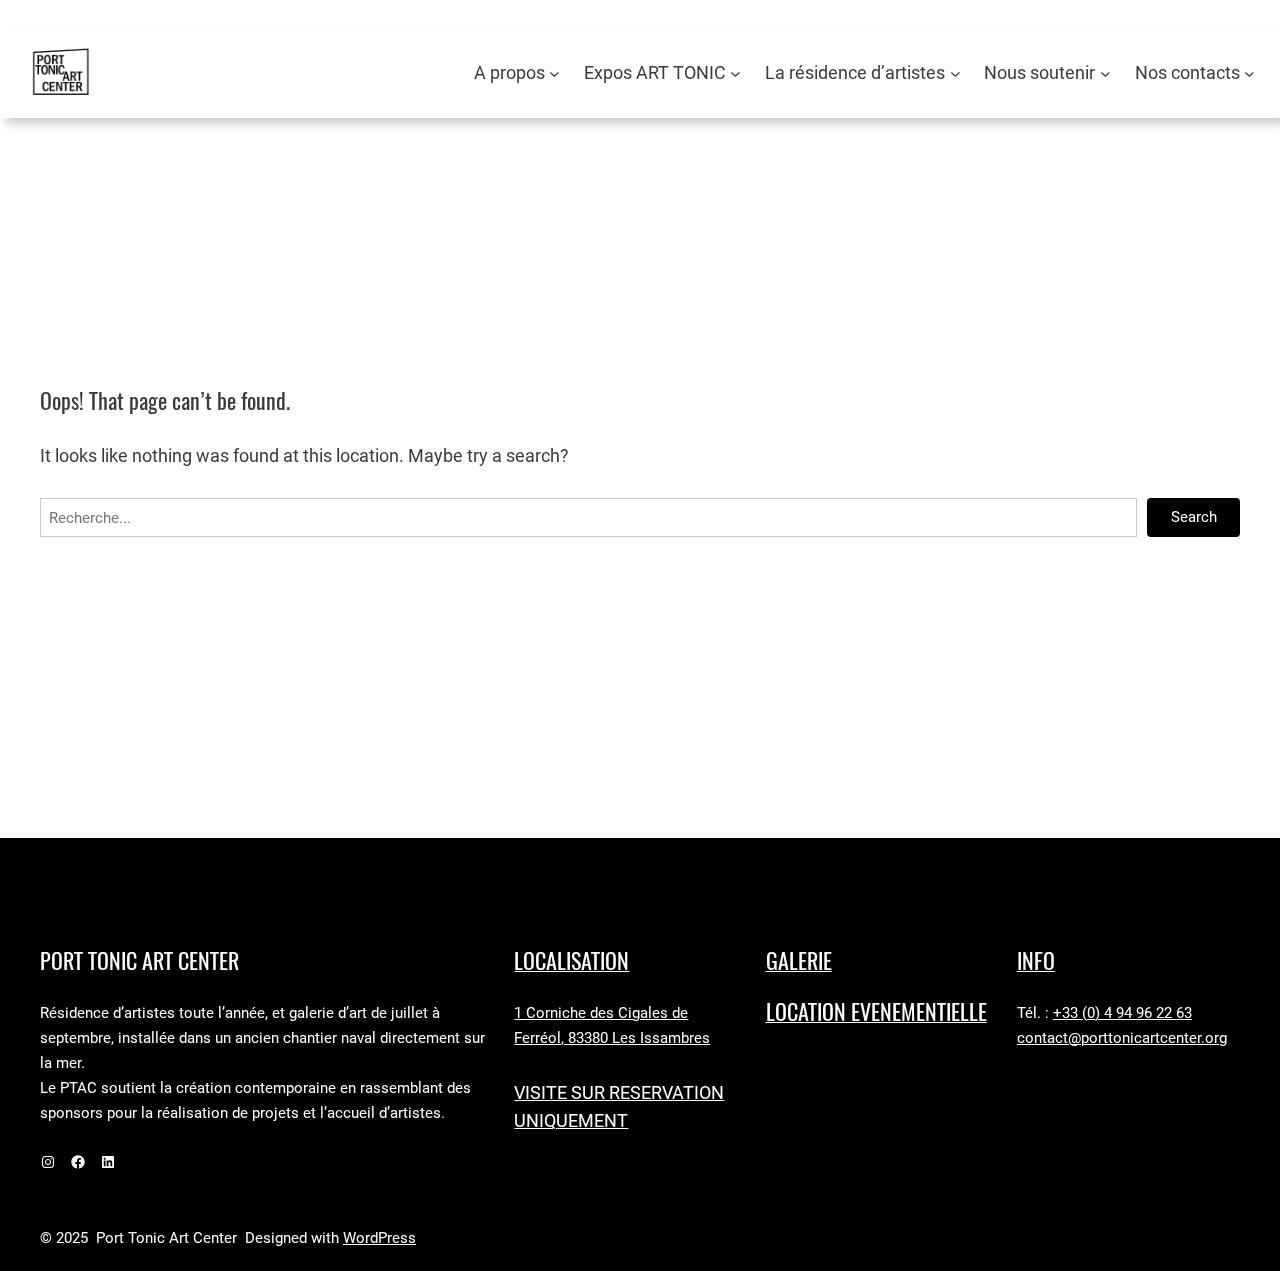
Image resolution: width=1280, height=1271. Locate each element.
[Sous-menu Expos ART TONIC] (735, 73)
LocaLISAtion (571, 961)
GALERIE (799, 961)
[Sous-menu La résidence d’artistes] (955, 73)
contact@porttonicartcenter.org (1122, 1038)
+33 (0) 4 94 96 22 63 (1122, 1013)
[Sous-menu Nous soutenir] (1105, 73)
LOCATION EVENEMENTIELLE (876, 1012)
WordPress (379, 1238)
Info (1036, 961)
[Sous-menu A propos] (554, 73)
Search (1194, 517)
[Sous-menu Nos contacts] (1249, 73)
